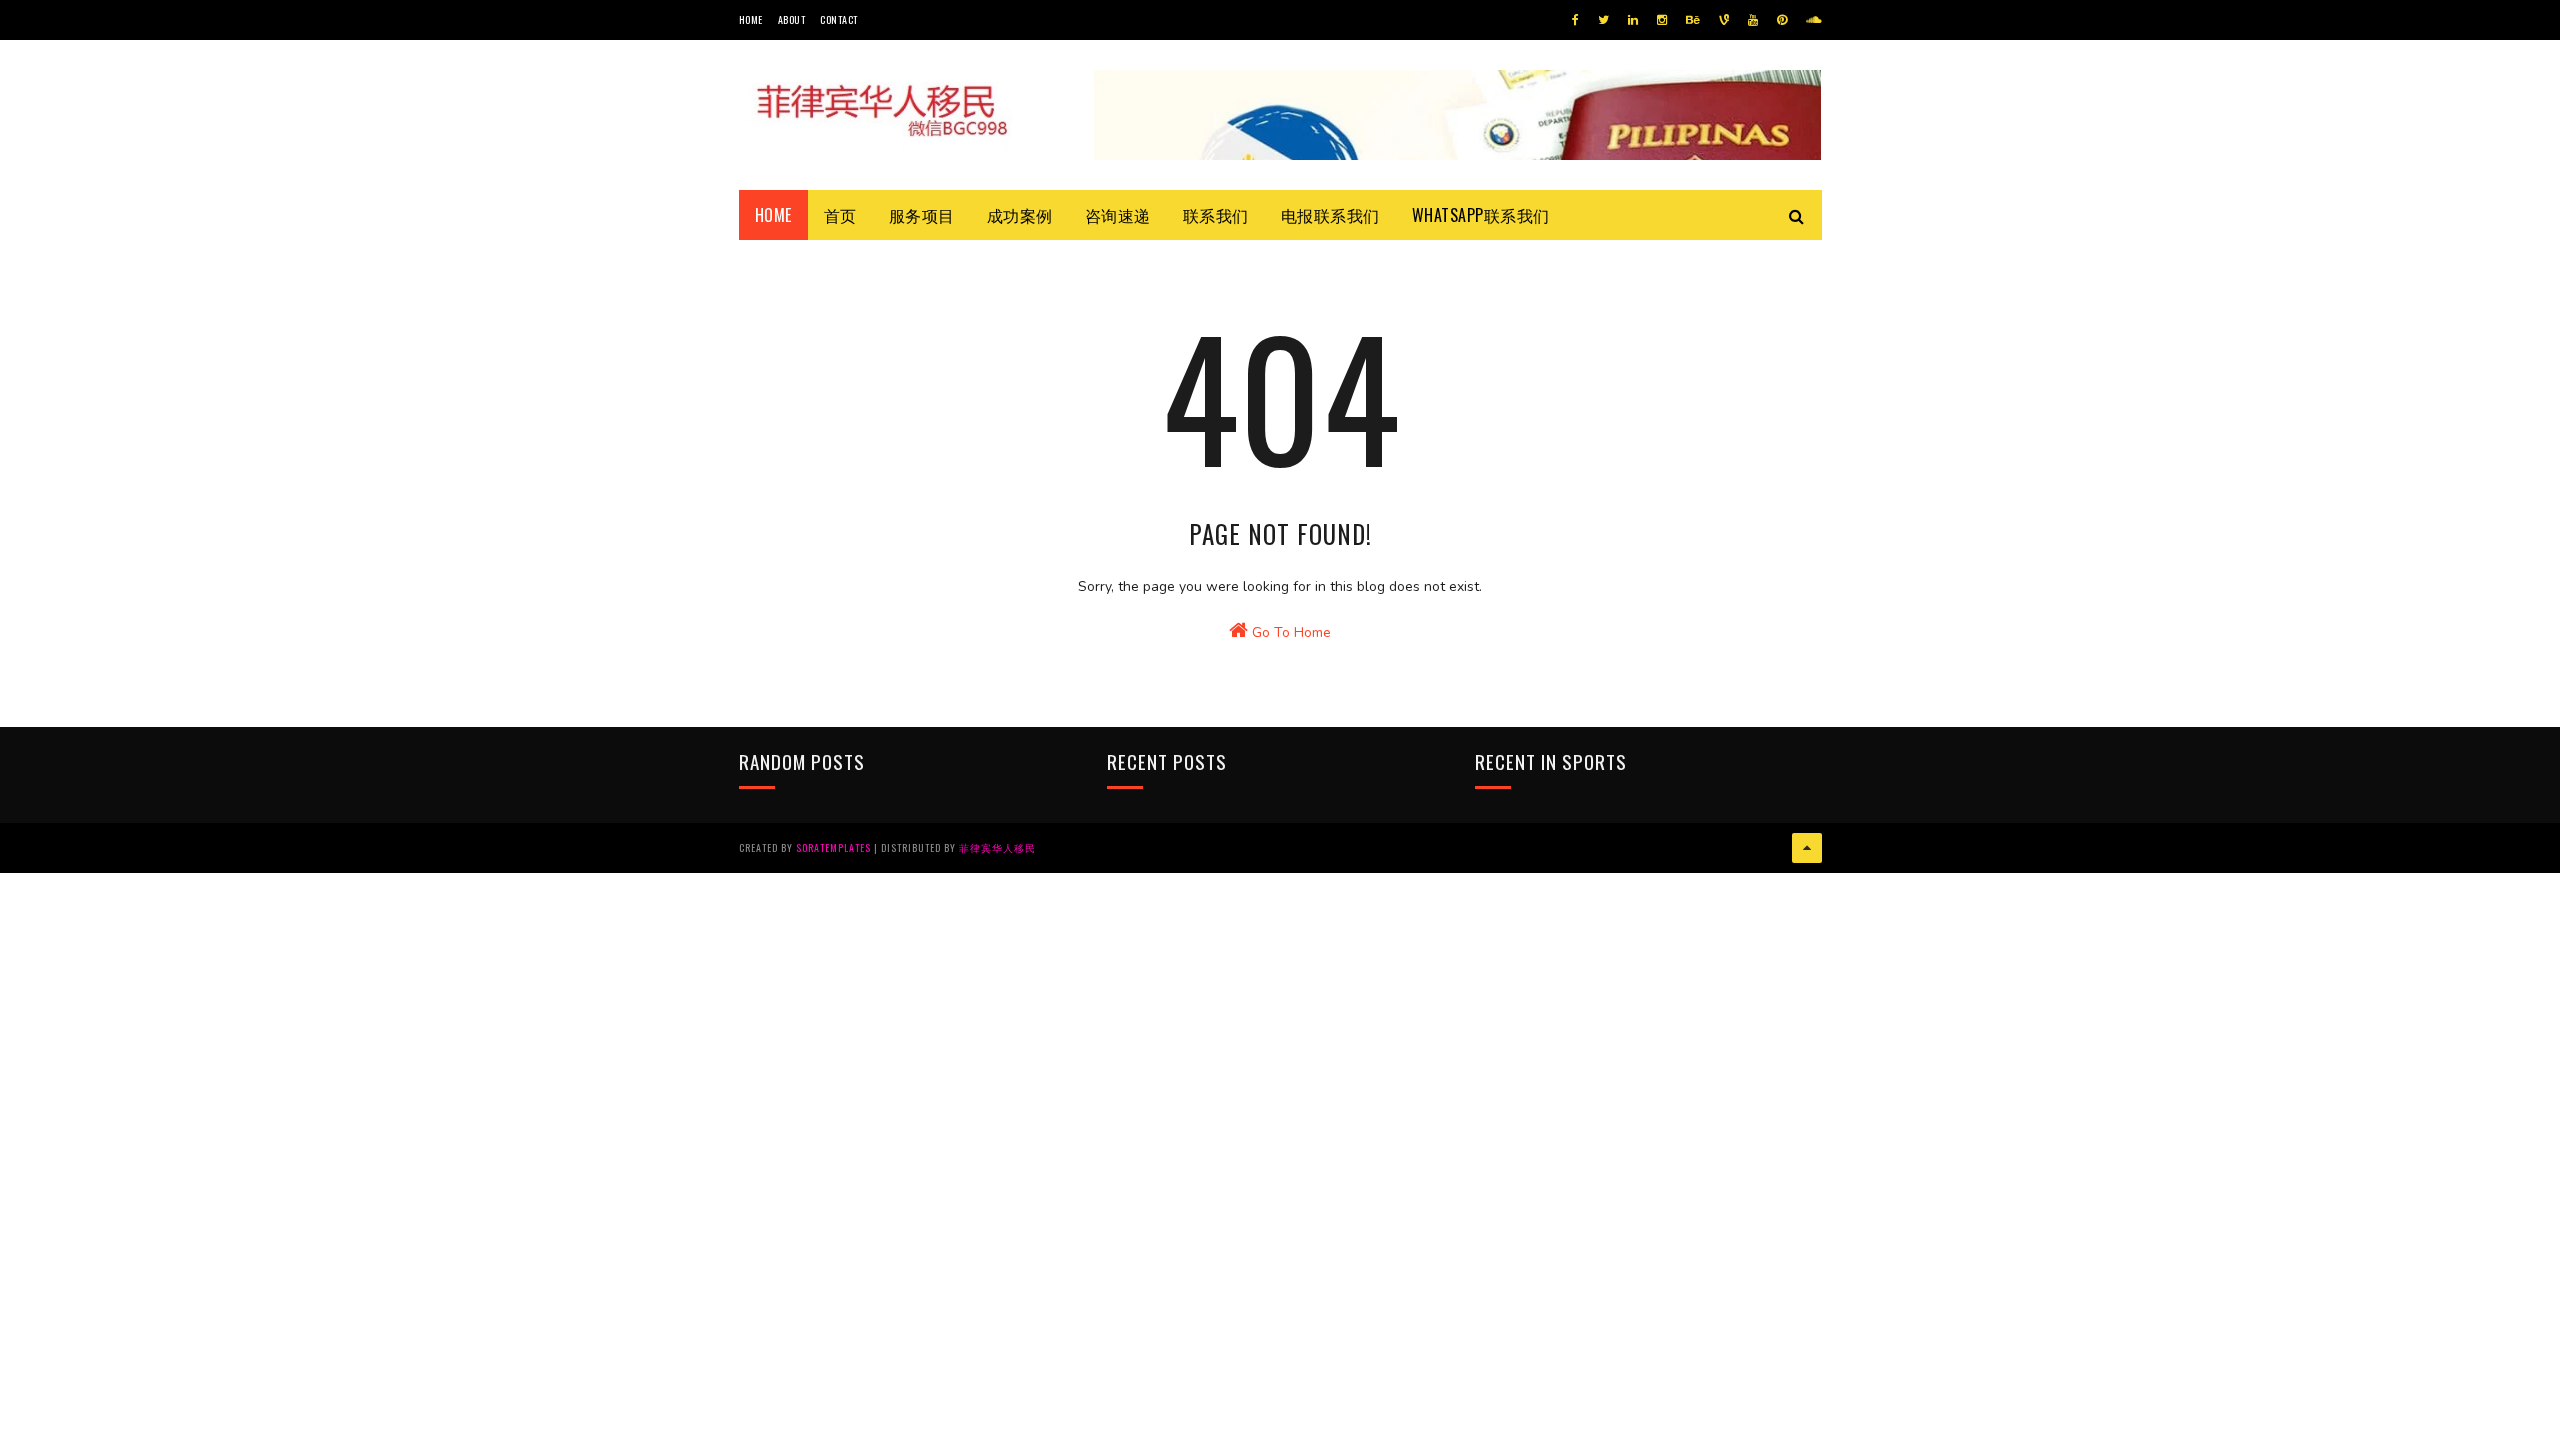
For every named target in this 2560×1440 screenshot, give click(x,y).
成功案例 (1020, 215)
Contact (839, 19)
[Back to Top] (1807, 848)
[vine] (1724, 20)
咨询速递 (1118, 215)
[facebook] (1575, 20)
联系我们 (1216, 215)
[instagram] (1662, 20)
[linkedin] (1633, 20)
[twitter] (1603, 20)
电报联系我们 (1330, 215)
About (792, 19)
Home (751, 19)
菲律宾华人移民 (997, 847)
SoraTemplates (833, 847)
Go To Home (1289, 632)
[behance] (1693, 20)
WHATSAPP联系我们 (1481, 215)
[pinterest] (1782, 20)
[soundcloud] (1813, 20)
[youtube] (1753, 20)
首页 (840, 215)
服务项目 (922, 215)
